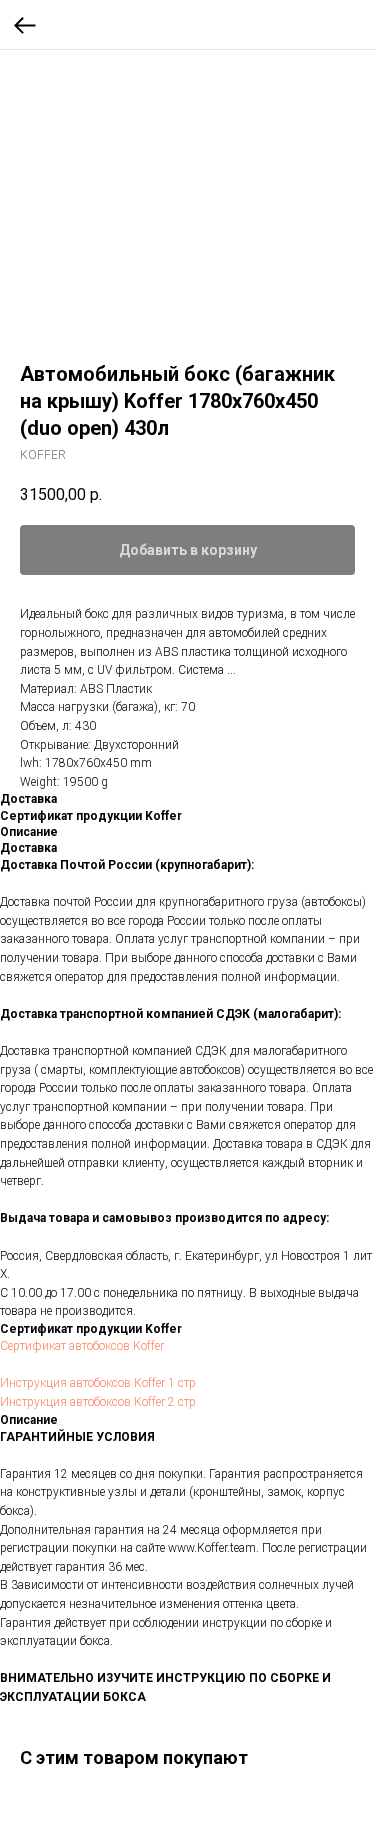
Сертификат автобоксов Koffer (82, 1346)
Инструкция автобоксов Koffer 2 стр (98, 1402)
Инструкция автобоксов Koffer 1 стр (98, 1383)
